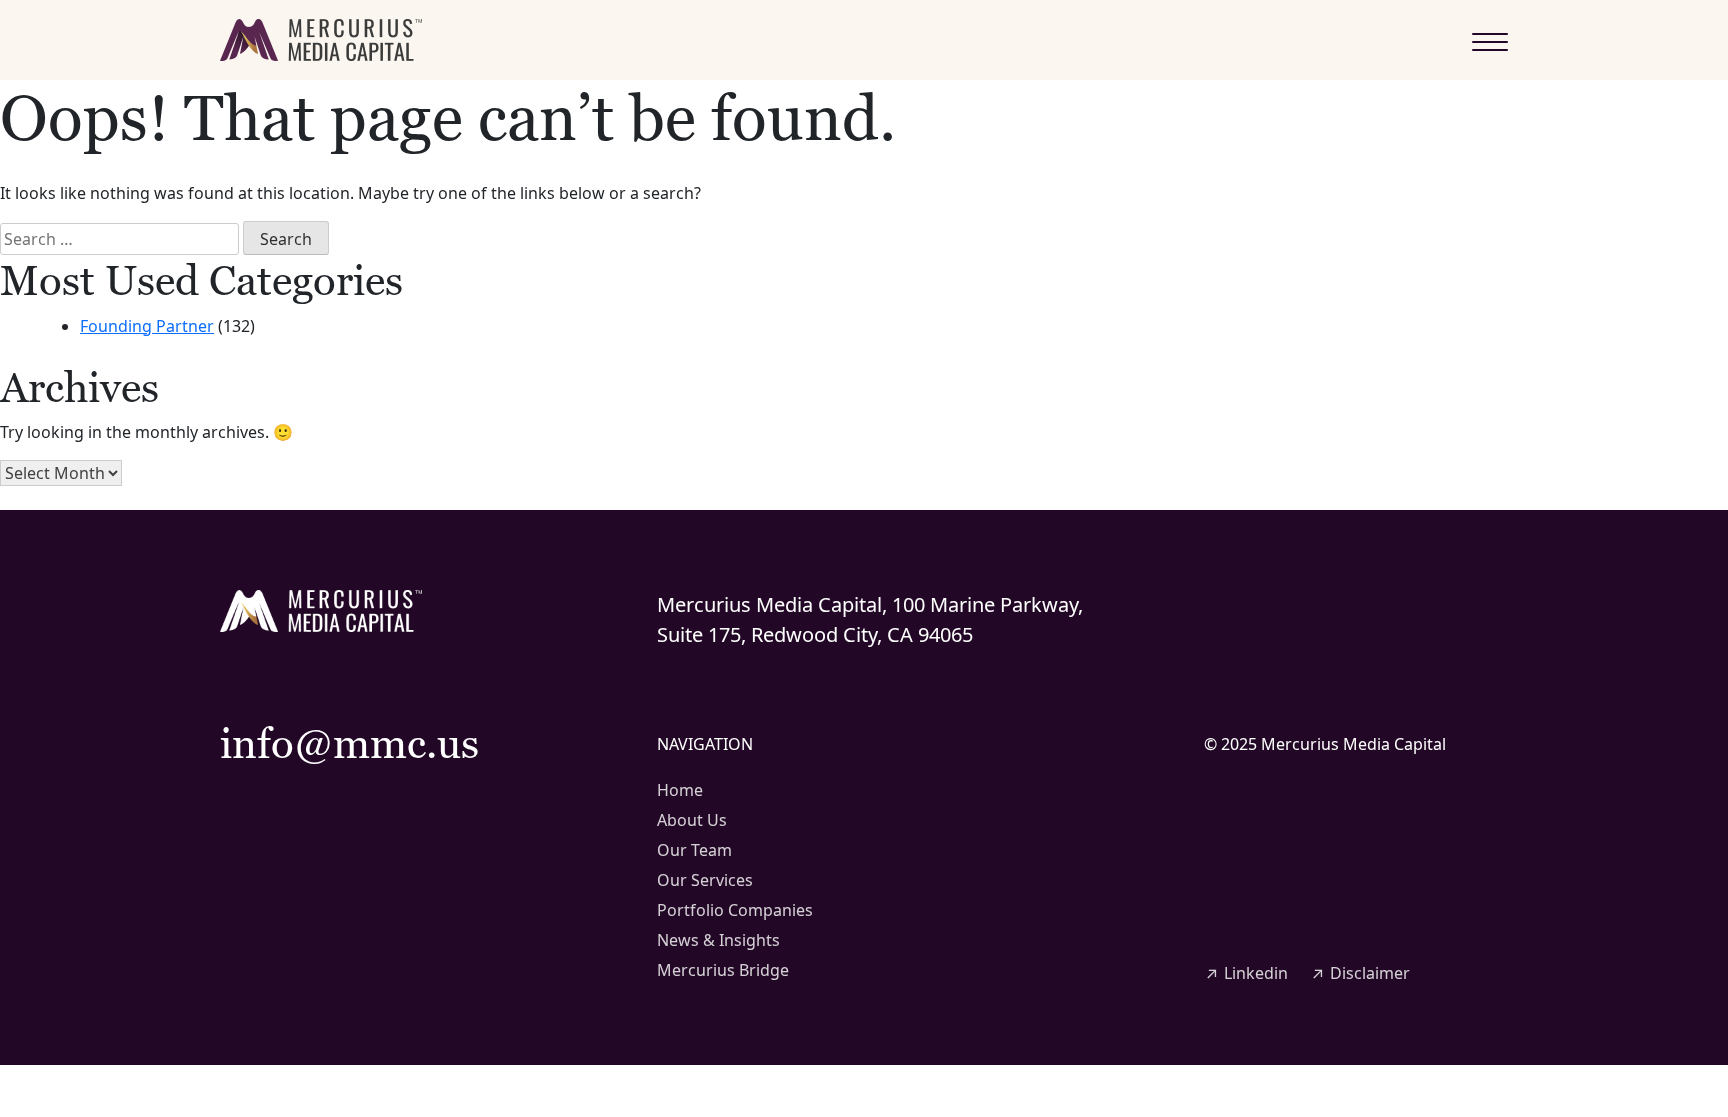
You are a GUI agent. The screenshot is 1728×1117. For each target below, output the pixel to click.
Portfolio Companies (735, 910)
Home (680, 790)
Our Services (705, 880)
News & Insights (718, 940)
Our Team (694, 850)
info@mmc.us (349, 743)
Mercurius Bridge (723, 970)
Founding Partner (147, 326)
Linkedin (1246, 973)
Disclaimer (1360, 973)
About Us (692, 820)
